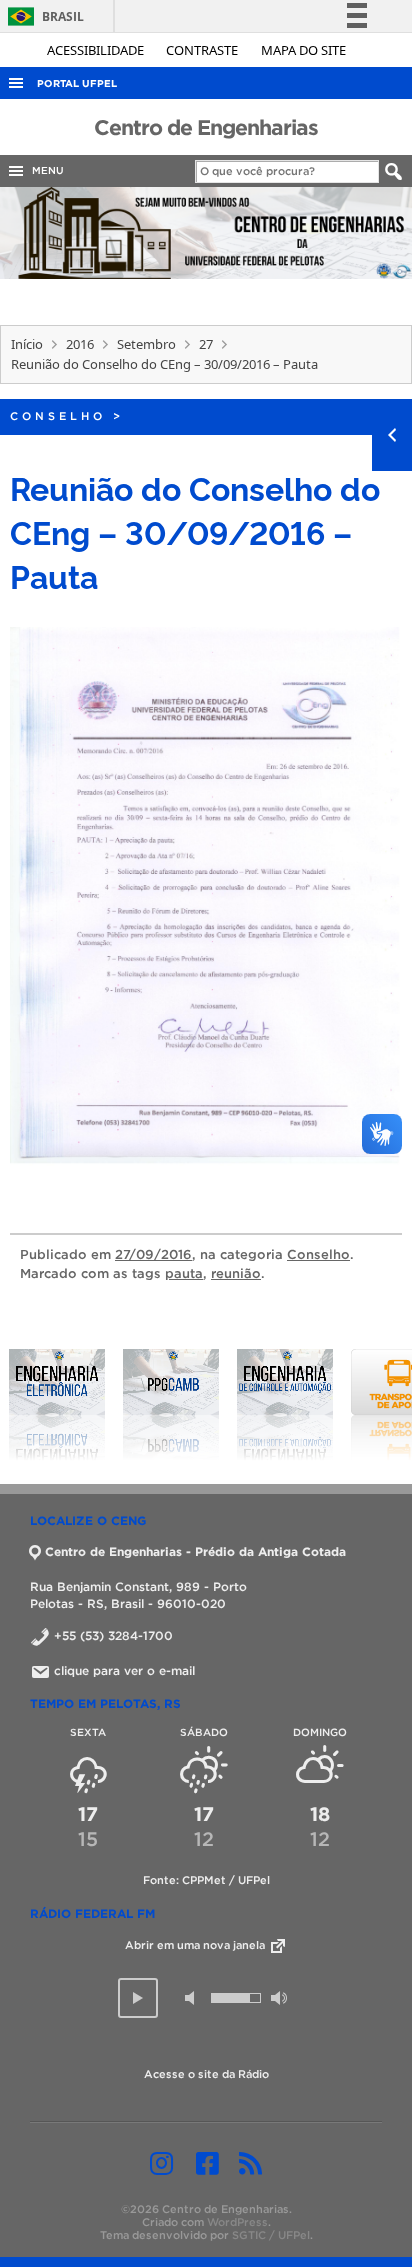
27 (206, 344)
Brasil (42, 16)
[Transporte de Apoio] (315, 1405)
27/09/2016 (153, 1254)
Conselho (58, 416)
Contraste (203, 50)
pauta (184, 1273)
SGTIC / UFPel (271, 2235)
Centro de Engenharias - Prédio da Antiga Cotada (195, 1551)
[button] (138, 1998)
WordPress (237, 2222)
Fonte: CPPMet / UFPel (206, 1880)
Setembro (146, 344)
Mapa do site (303, 50)
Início (27, 344)
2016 (80, 344)
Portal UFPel (77, 83)
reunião (236, 1273)
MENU (45, 170)
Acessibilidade (97, 50)
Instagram (161, 2163)
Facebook (207, 2163)
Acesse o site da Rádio (206, 2074)
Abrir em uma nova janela (196, 1945)
